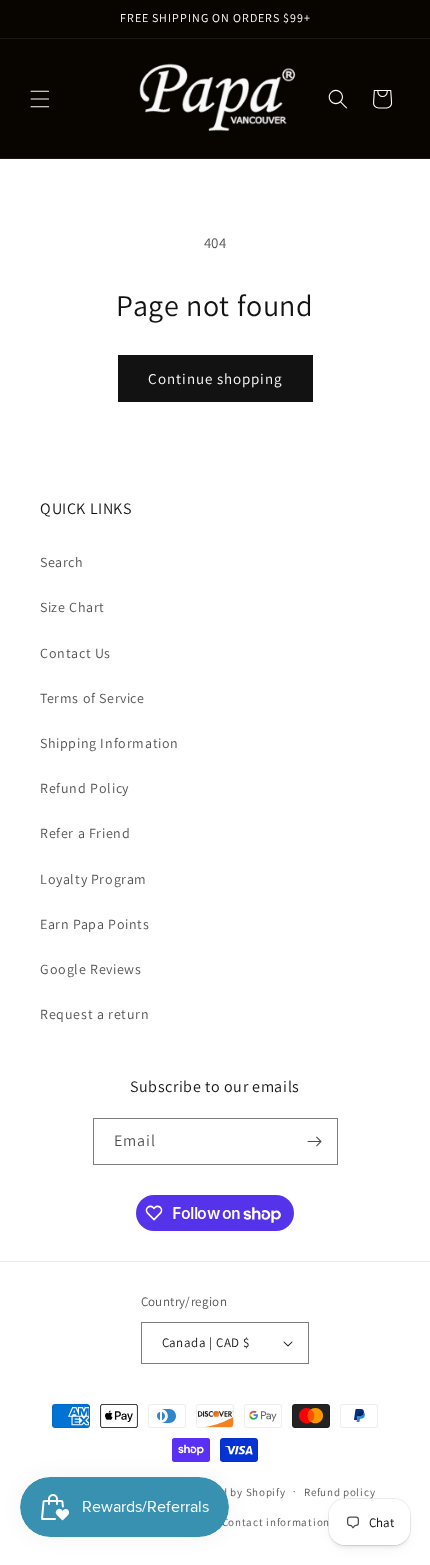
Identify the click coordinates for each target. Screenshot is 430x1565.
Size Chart (72, 607)
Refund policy (339, 1492)
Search (62, 562)
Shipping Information (109, 743)
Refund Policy (84, 788)
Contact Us (75, 653)
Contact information (276, 1522)
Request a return (95, 1014)
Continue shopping (215, 378)
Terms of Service (92, 698)
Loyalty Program (93, 879)
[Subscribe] (315, 1141)
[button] (40, 99)
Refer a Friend (85, 833)
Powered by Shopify (234, 1491)
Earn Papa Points (95, 924)
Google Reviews (90, 969)
